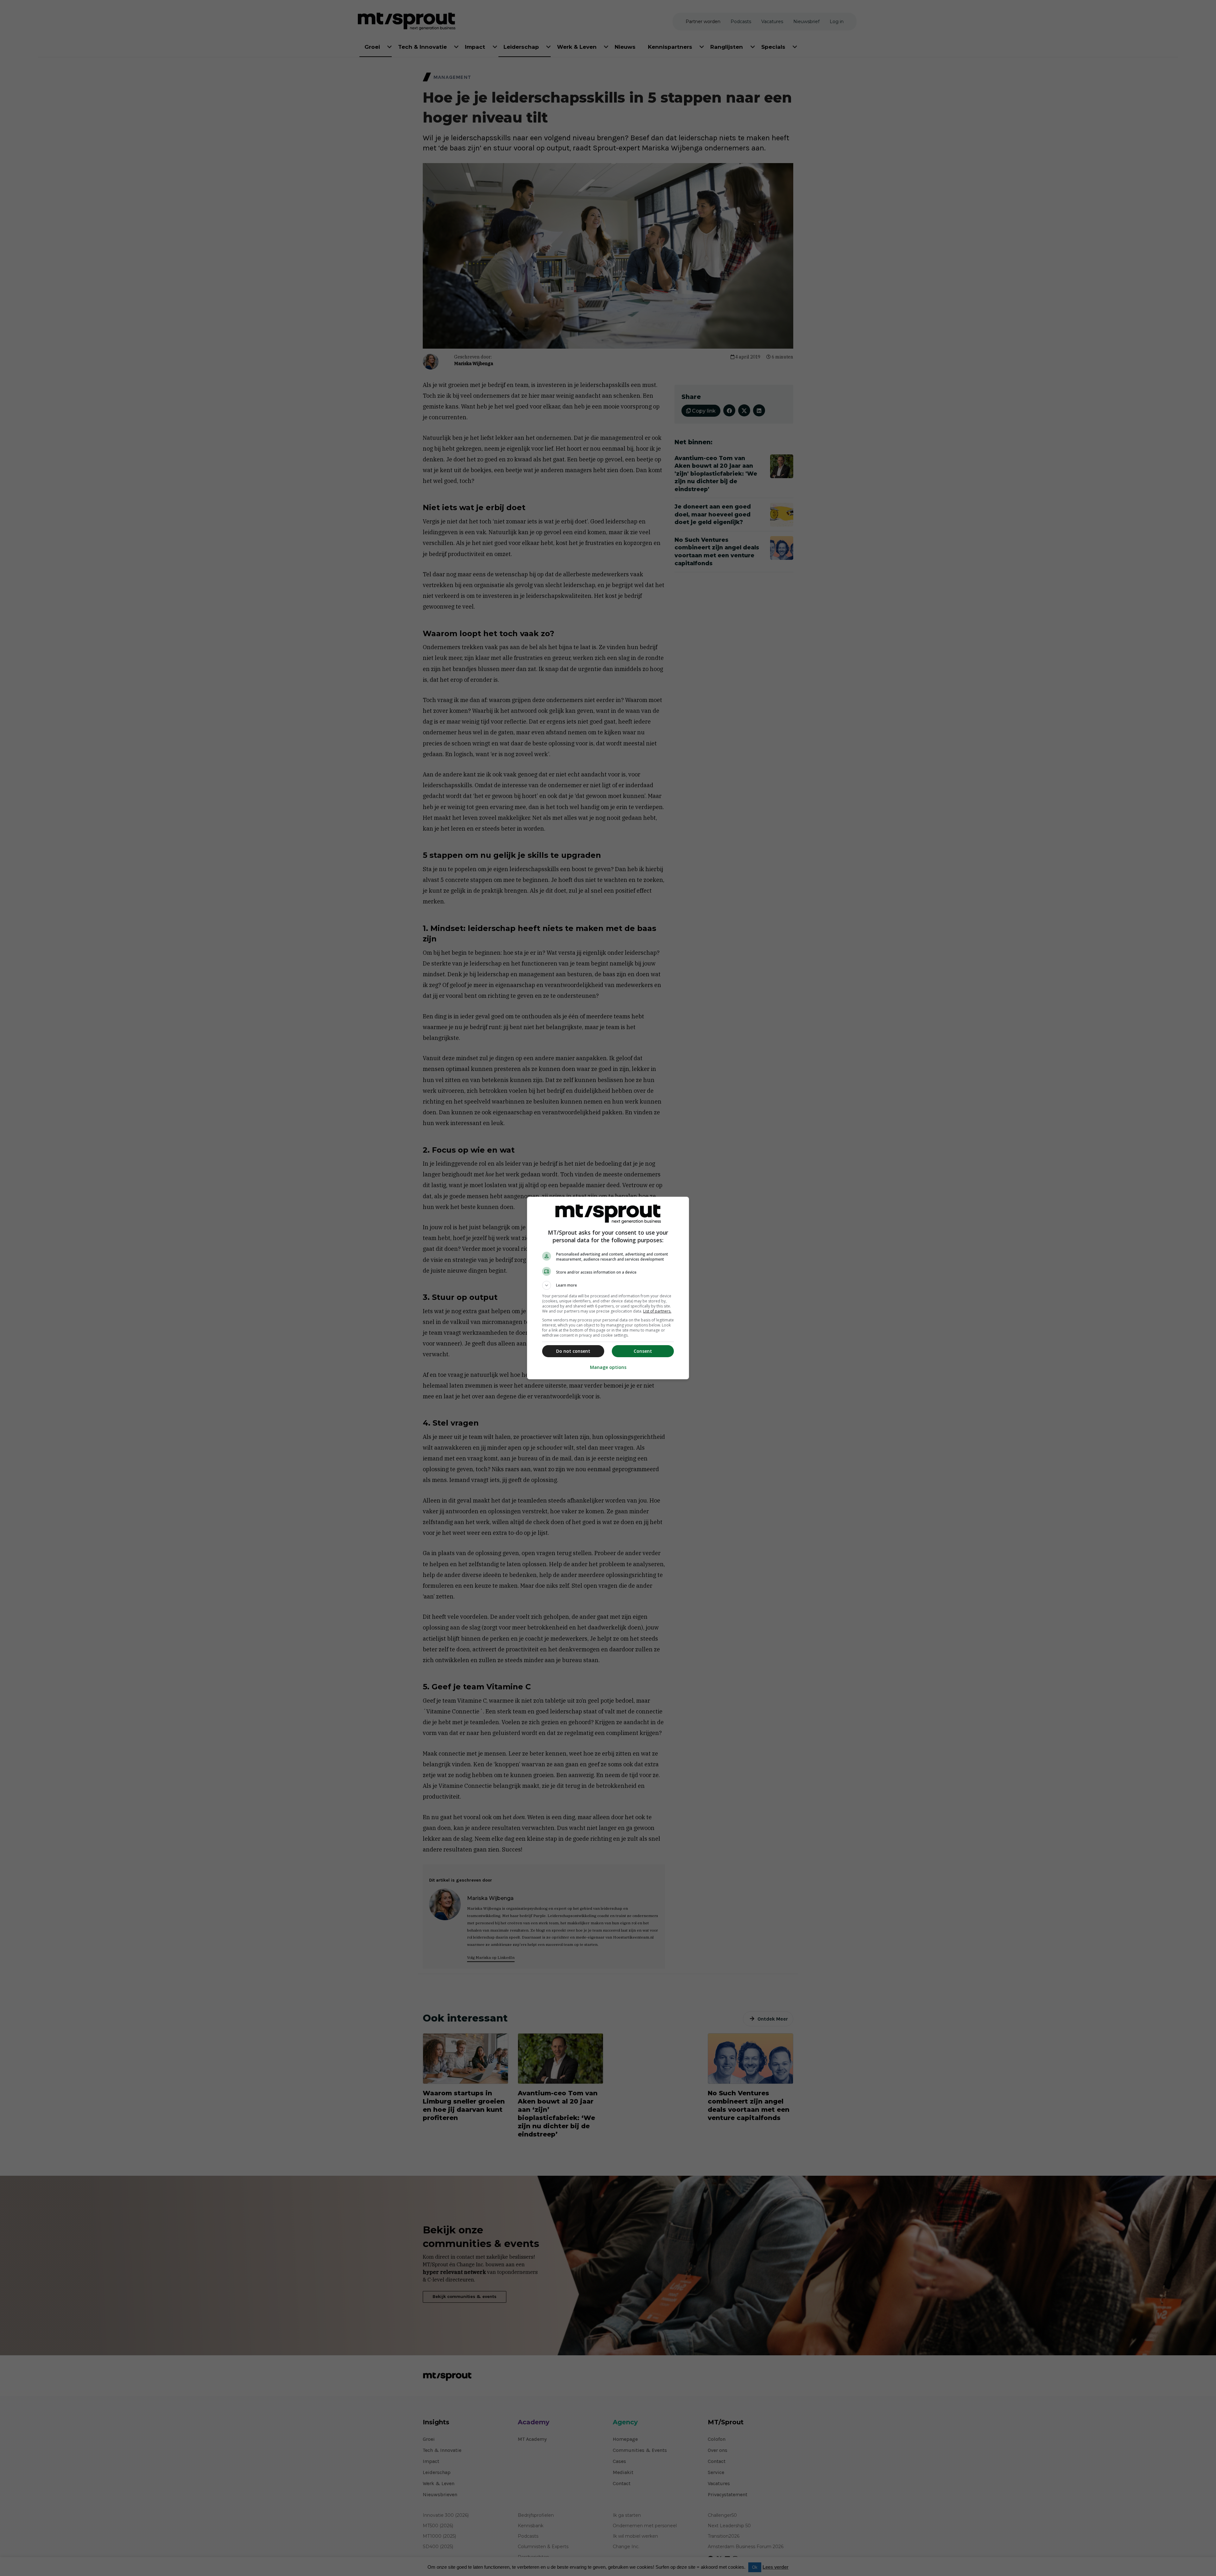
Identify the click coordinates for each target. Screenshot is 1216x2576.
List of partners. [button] (657, 1311)
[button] (608, 1285)
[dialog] (608, 1288)
